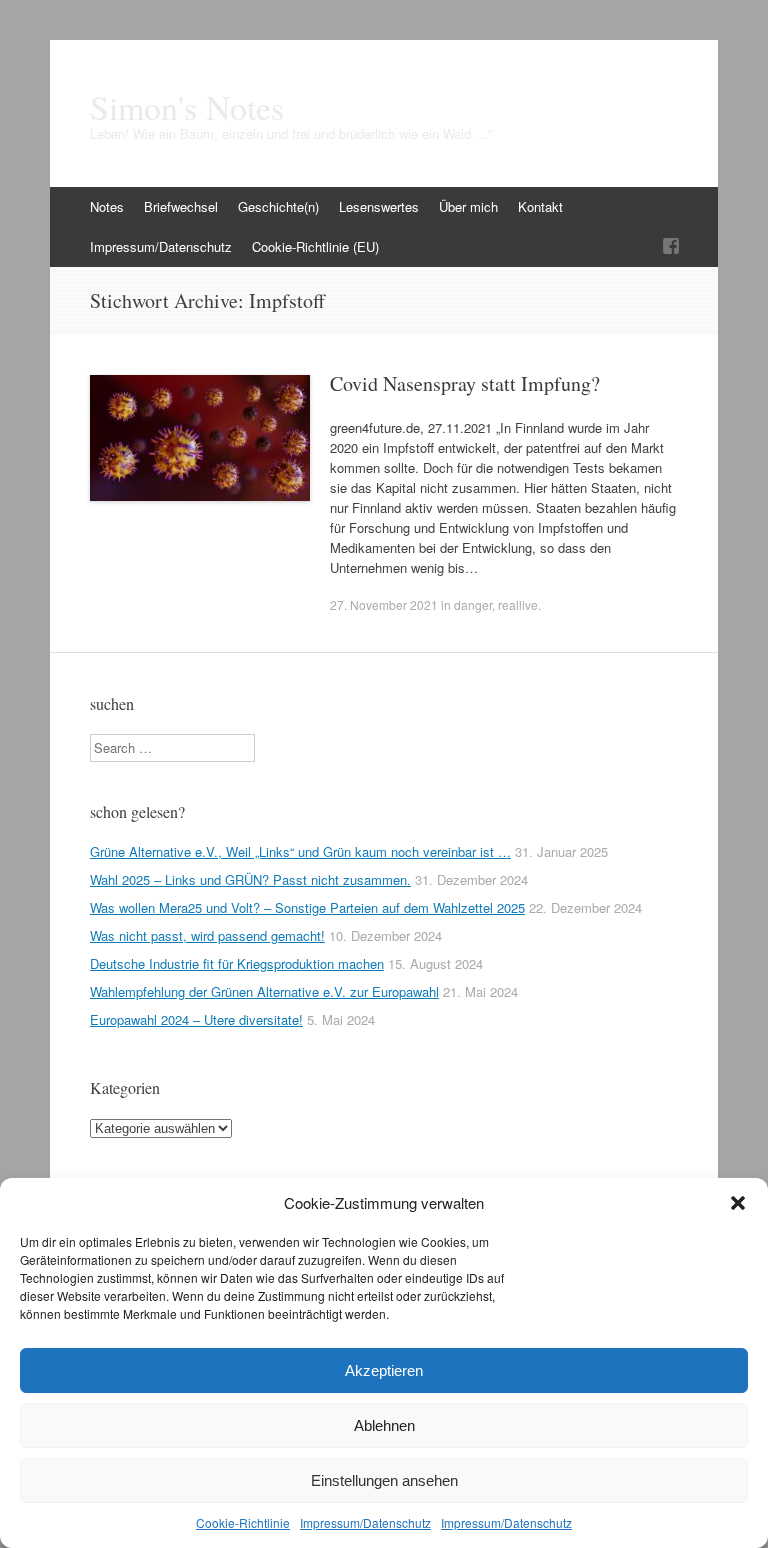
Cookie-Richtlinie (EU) (315, 246)
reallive (518, 604)
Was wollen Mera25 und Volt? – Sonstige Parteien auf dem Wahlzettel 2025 (307, 907)
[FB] (671, 246)
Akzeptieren (384, 1370)
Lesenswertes (379, 206)
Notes (107, 206)
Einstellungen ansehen (384, 1480)
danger (473, 604)
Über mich (468, 206)
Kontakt (540, 206)
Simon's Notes (187, 107)
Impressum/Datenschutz (365, 1522)
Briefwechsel (181, 206)
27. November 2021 (384, 604)
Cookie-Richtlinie (243, 1522)
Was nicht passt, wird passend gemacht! (207, 935)
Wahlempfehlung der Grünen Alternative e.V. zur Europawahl (264, 991)
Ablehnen (384, 1425)
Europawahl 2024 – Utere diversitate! (196, 1019)
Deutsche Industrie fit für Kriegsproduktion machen (237, 963)
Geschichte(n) (278, 206)
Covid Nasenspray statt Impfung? (465, 383)
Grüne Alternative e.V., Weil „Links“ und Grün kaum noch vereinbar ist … (300, 851)
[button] (738, 1203)
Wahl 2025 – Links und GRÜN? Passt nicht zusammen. (250, 879)
